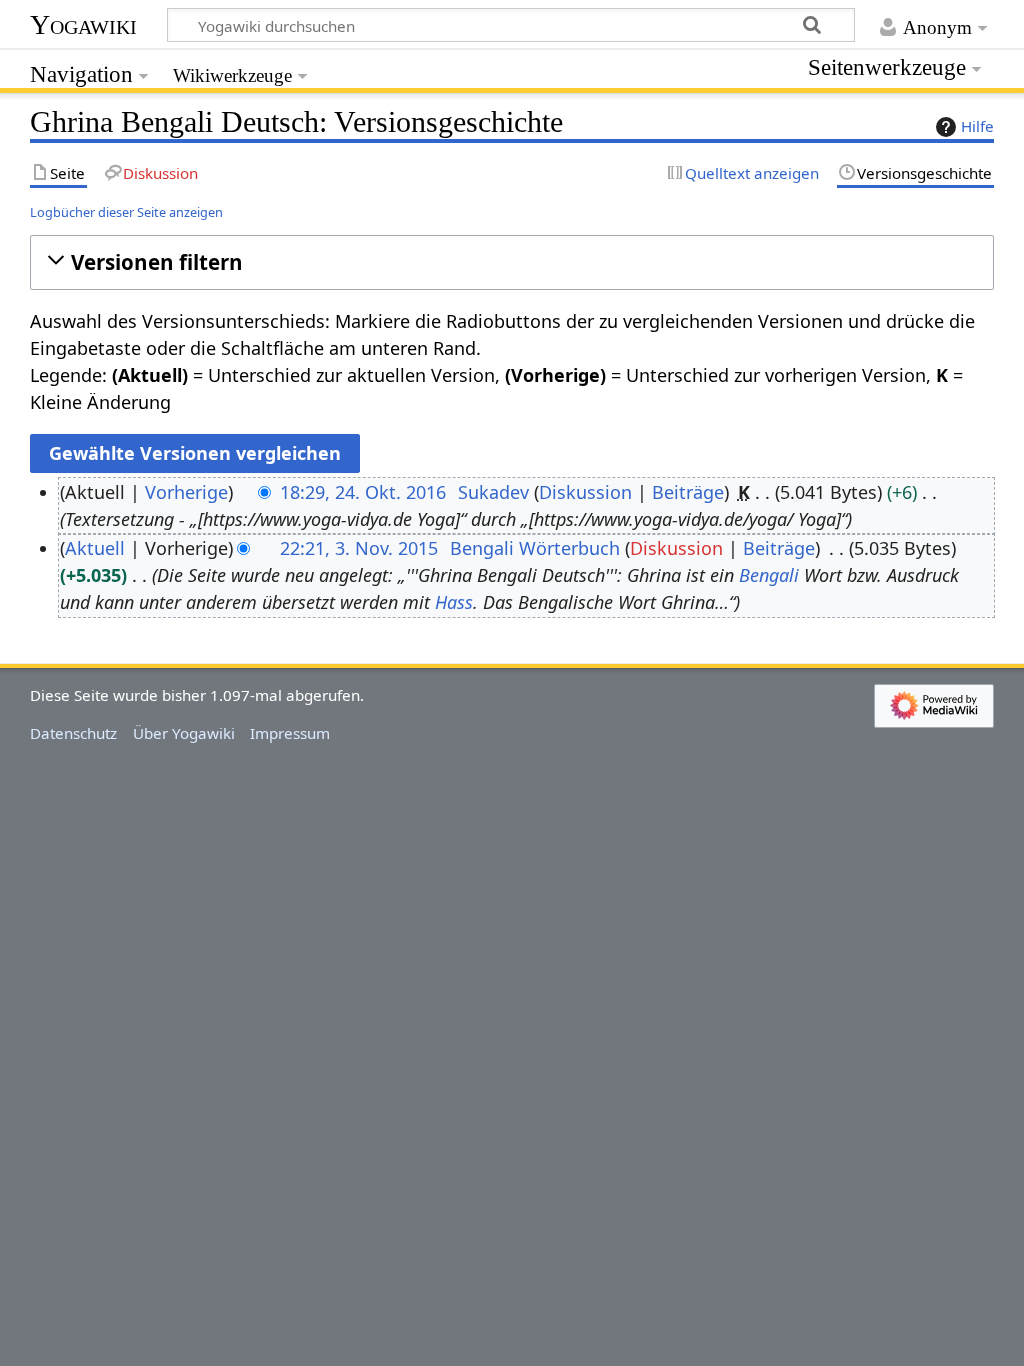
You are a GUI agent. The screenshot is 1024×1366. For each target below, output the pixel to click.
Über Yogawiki (184, 733)
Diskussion (585, 492)
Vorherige (186, 492)
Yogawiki (83, 24)
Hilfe (977, 126)
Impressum (290, 733)
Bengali (769, 575)
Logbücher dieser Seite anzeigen (126, 212)
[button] (511, 262)
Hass (454, 602)
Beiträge (688, 492)
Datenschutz (73, 733)
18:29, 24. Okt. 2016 (363, 492)
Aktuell (95, 548)
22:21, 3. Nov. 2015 (359, 548)
